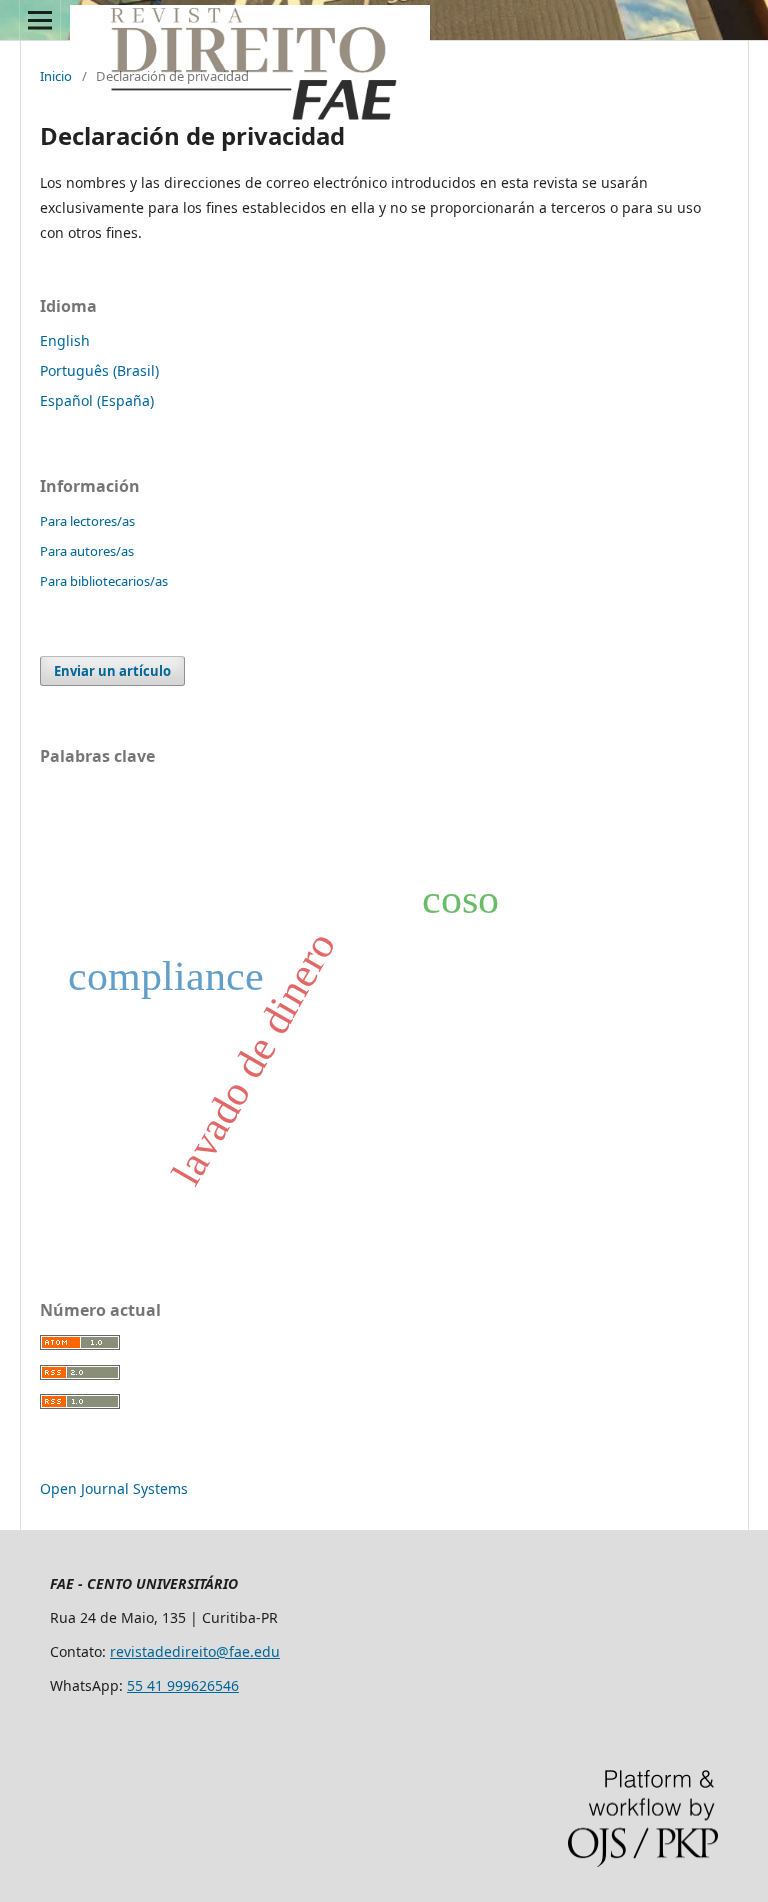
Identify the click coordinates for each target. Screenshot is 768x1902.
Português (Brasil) (99, 370)
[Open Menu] (40, 20)
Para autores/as (87, 551)
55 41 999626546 (183, 1685)
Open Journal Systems (114, 1488)
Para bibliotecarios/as (104, 581)
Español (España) (97, 400)
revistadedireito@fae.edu (195, 1651)
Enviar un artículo (112, 671)
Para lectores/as (87, 521)
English (65, 340)
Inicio (56, 76)
